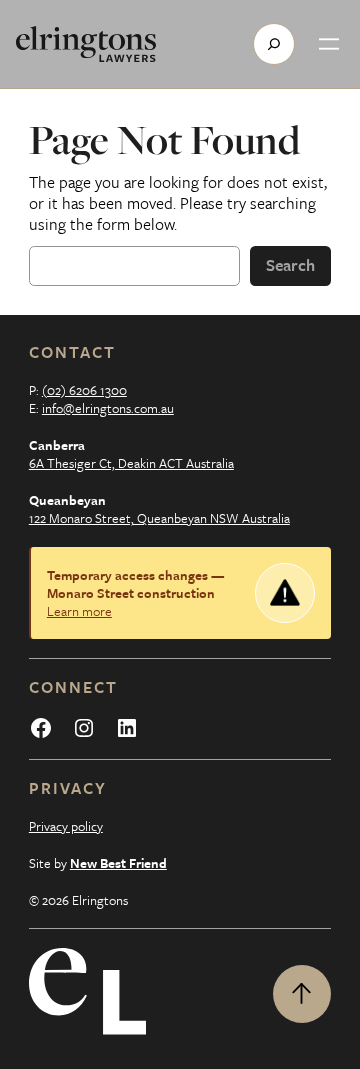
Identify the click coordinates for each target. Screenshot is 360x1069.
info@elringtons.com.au (108, 408)
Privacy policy (66, 826)
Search (290, 265)
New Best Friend (118, 863)
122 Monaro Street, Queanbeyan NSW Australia (159, 518)
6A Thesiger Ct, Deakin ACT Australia (131, 463)
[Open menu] (329, 44)
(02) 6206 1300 (84, 390)
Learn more (79, 611)
